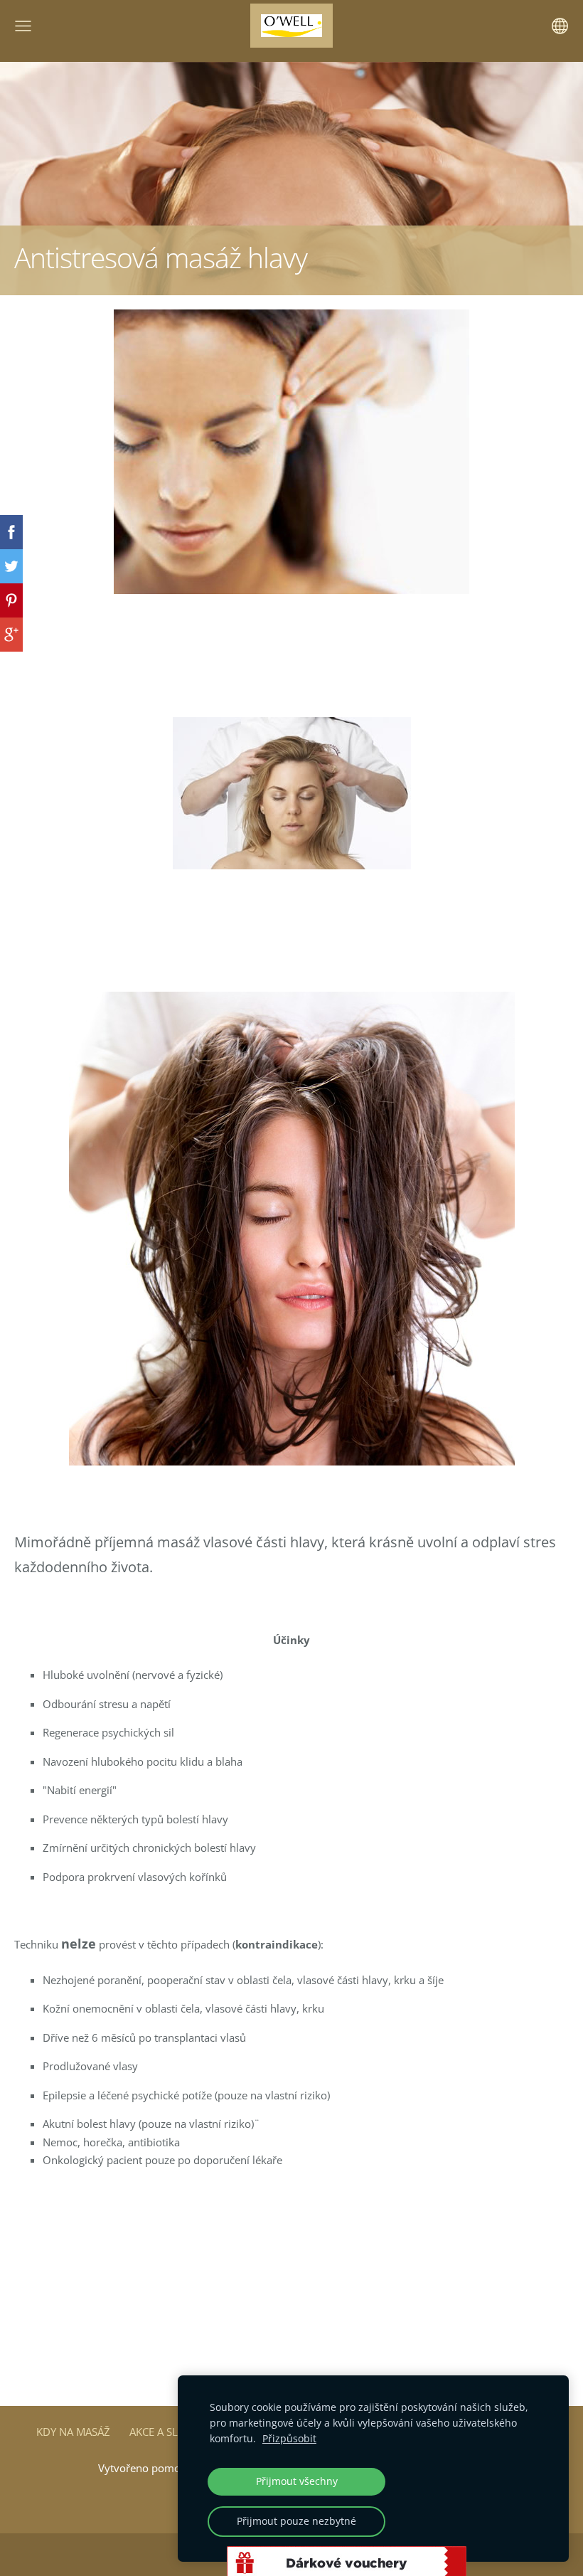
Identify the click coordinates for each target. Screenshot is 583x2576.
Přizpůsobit (289, 2439)
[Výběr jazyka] (560, 26)
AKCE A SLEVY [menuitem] (162, 2432)
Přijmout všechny (297, 2481)
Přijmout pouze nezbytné (296, 2521)
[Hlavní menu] (23, 26)
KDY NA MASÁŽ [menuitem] (73, 2432)
